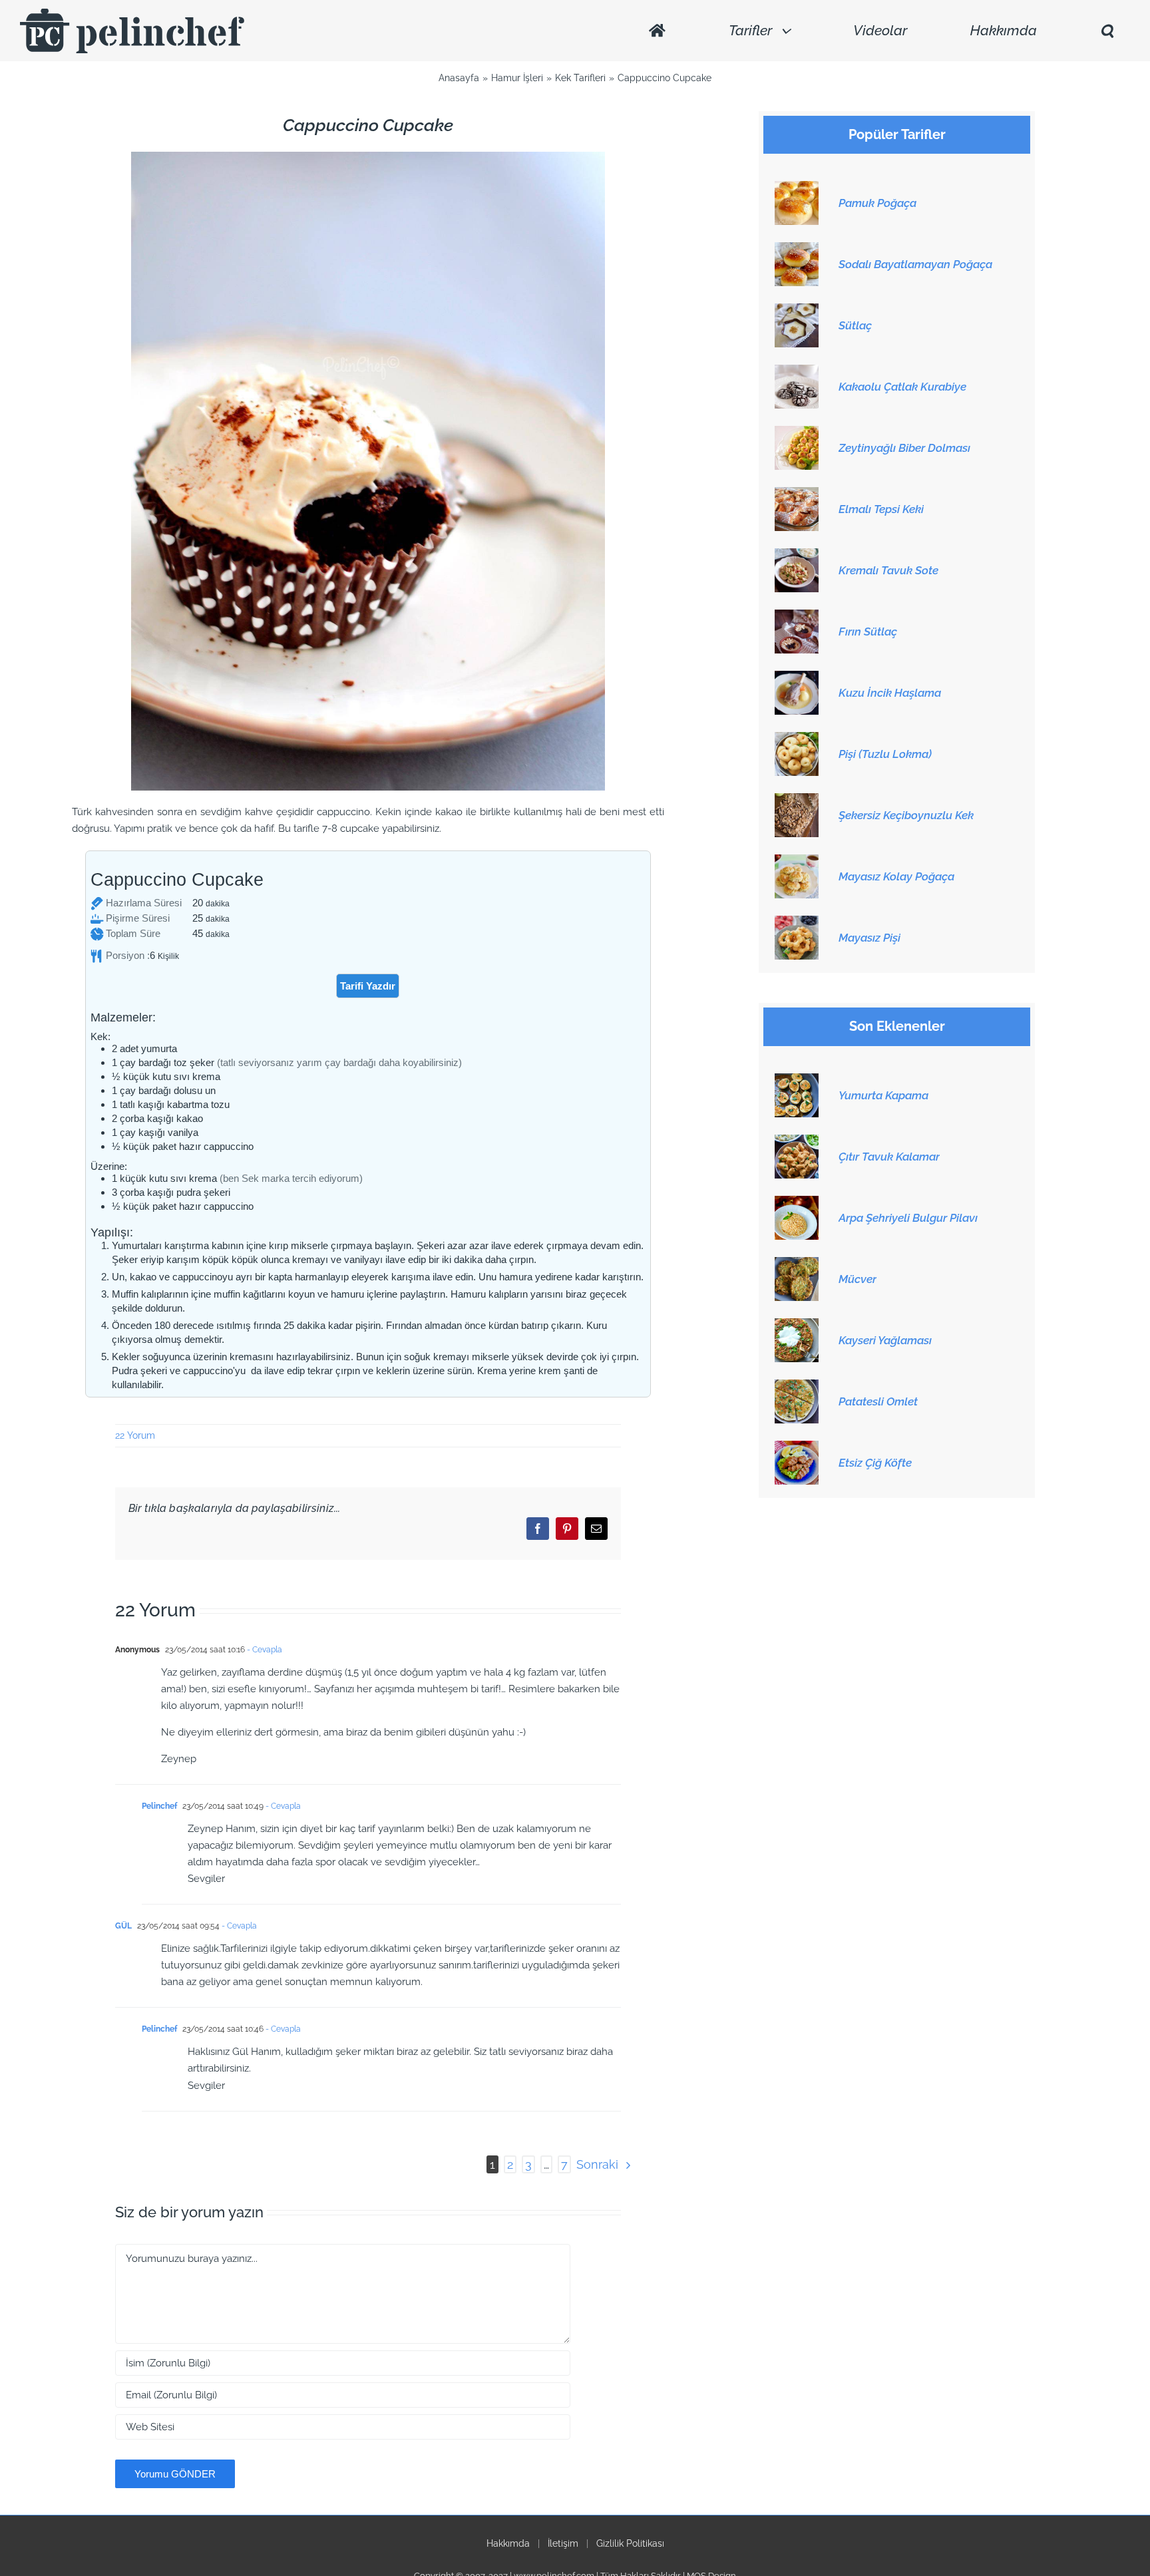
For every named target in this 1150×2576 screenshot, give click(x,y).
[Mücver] (797, 1264)
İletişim (563, 2543)
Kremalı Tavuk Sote (888, 570)
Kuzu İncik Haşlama (890, 693)
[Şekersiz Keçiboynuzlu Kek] (797, 801)
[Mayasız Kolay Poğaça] (797, 862)
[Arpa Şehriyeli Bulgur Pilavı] (797, 1203)
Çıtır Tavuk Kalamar (889, 1157)
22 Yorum (135, 1435)
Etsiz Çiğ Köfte (875, 1463)
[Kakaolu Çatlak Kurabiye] (797, 372)
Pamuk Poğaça (877, 203)
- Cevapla (264, 1650)
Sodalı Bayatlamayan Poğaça (915, 264)
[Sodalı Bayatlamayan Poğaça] (797, 250)
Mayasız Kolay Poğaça (896, 876)
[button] (1107, 31)
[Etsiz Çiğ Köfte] (797, 1448)
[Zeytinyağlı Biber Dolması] (797, 433)
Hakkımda (508, 2543)
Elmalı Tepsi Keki (881, 509)
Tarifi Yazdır (368, 986)
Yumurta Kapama (883, 1095)
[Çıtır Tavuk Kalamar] (797, 1142)
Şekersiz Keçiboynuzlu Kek (906, 815)
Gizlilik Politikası (630, 2543)
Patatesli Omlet (878, 1401)
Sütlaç (855, 325)
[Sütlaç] (797, 311)
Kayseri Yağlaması (885, 1340)
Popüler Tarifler (897, 135)
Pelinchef (159, 1806)
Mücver (858, 1279)
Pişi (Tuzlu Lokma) (885, 754)
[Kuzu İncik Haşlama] (797, 678)
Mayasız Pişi (869, 938)
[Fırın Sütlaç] (797, 617)
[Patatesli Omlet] (797, 1387)
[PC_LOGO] (132, 13)
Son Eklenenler (897, 1026)
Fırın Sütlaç (868, 632)
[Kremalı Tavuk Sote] (797, 556)
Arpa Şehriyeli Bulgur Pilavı (908, 1218)
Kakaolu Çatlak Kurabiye (902, 387)
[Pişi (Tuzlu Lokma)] (797, 739)
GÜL (123, 1926)
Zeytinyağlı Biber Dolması (904, 448)
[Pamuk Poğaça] (797, 188)
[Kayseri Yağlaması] (797, 1326)
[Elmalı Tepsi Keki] (797, 494)
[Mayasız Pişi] (797, 923)
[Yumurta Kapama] (797, 1081)
